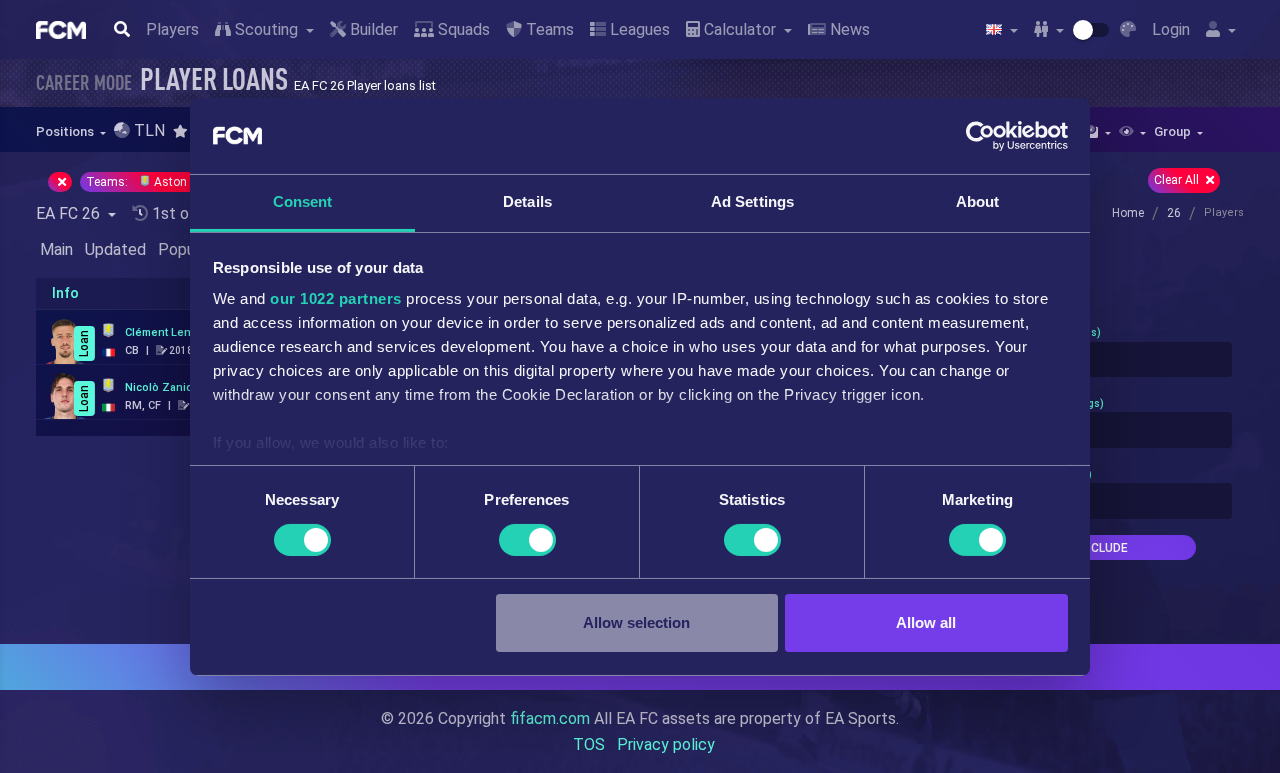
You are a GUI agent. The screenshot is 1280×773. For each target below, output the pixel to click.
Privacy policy (666, 744)
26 (1174, 213)
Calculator (740, 29)
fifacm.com (550, 718)
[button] (186, 131)
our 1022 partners (336, 298)
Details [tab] (527, 201)
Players (172, 29)
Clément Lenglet (168, 332)
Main (56, 249)
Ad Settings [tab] (752, 201)
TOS (589, 744)
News (848, 29)
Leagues (638, 29)
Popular (185, 249)
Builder (372, 29)
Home (1128, 213)
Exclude (1102, 548)
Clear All (1178, 180)
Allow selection (636, 622)
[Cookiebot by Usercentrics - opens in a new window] (980, 136)
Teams (548, 29)
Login (1171, 29)
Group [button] (1174, 131)
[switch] (527, 540)
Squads (462, 29)
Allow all (926, 622)
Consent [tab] (303, 201)
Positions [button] (66, 131)
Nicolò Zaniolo (164, 387)
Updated (115, 249)
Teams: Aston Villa (151, 182)
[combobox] (1102, 360)
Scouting (266, 29)
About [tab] (978, 201)
